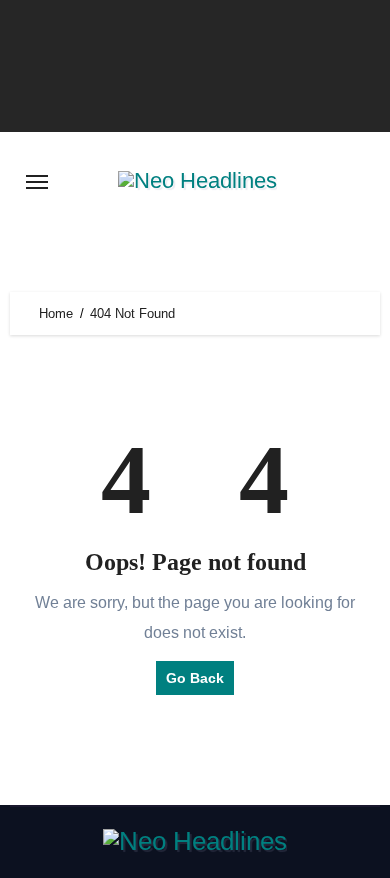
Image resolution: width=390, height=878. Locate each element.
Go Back (195, 678)
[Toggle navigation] (37, 182)
